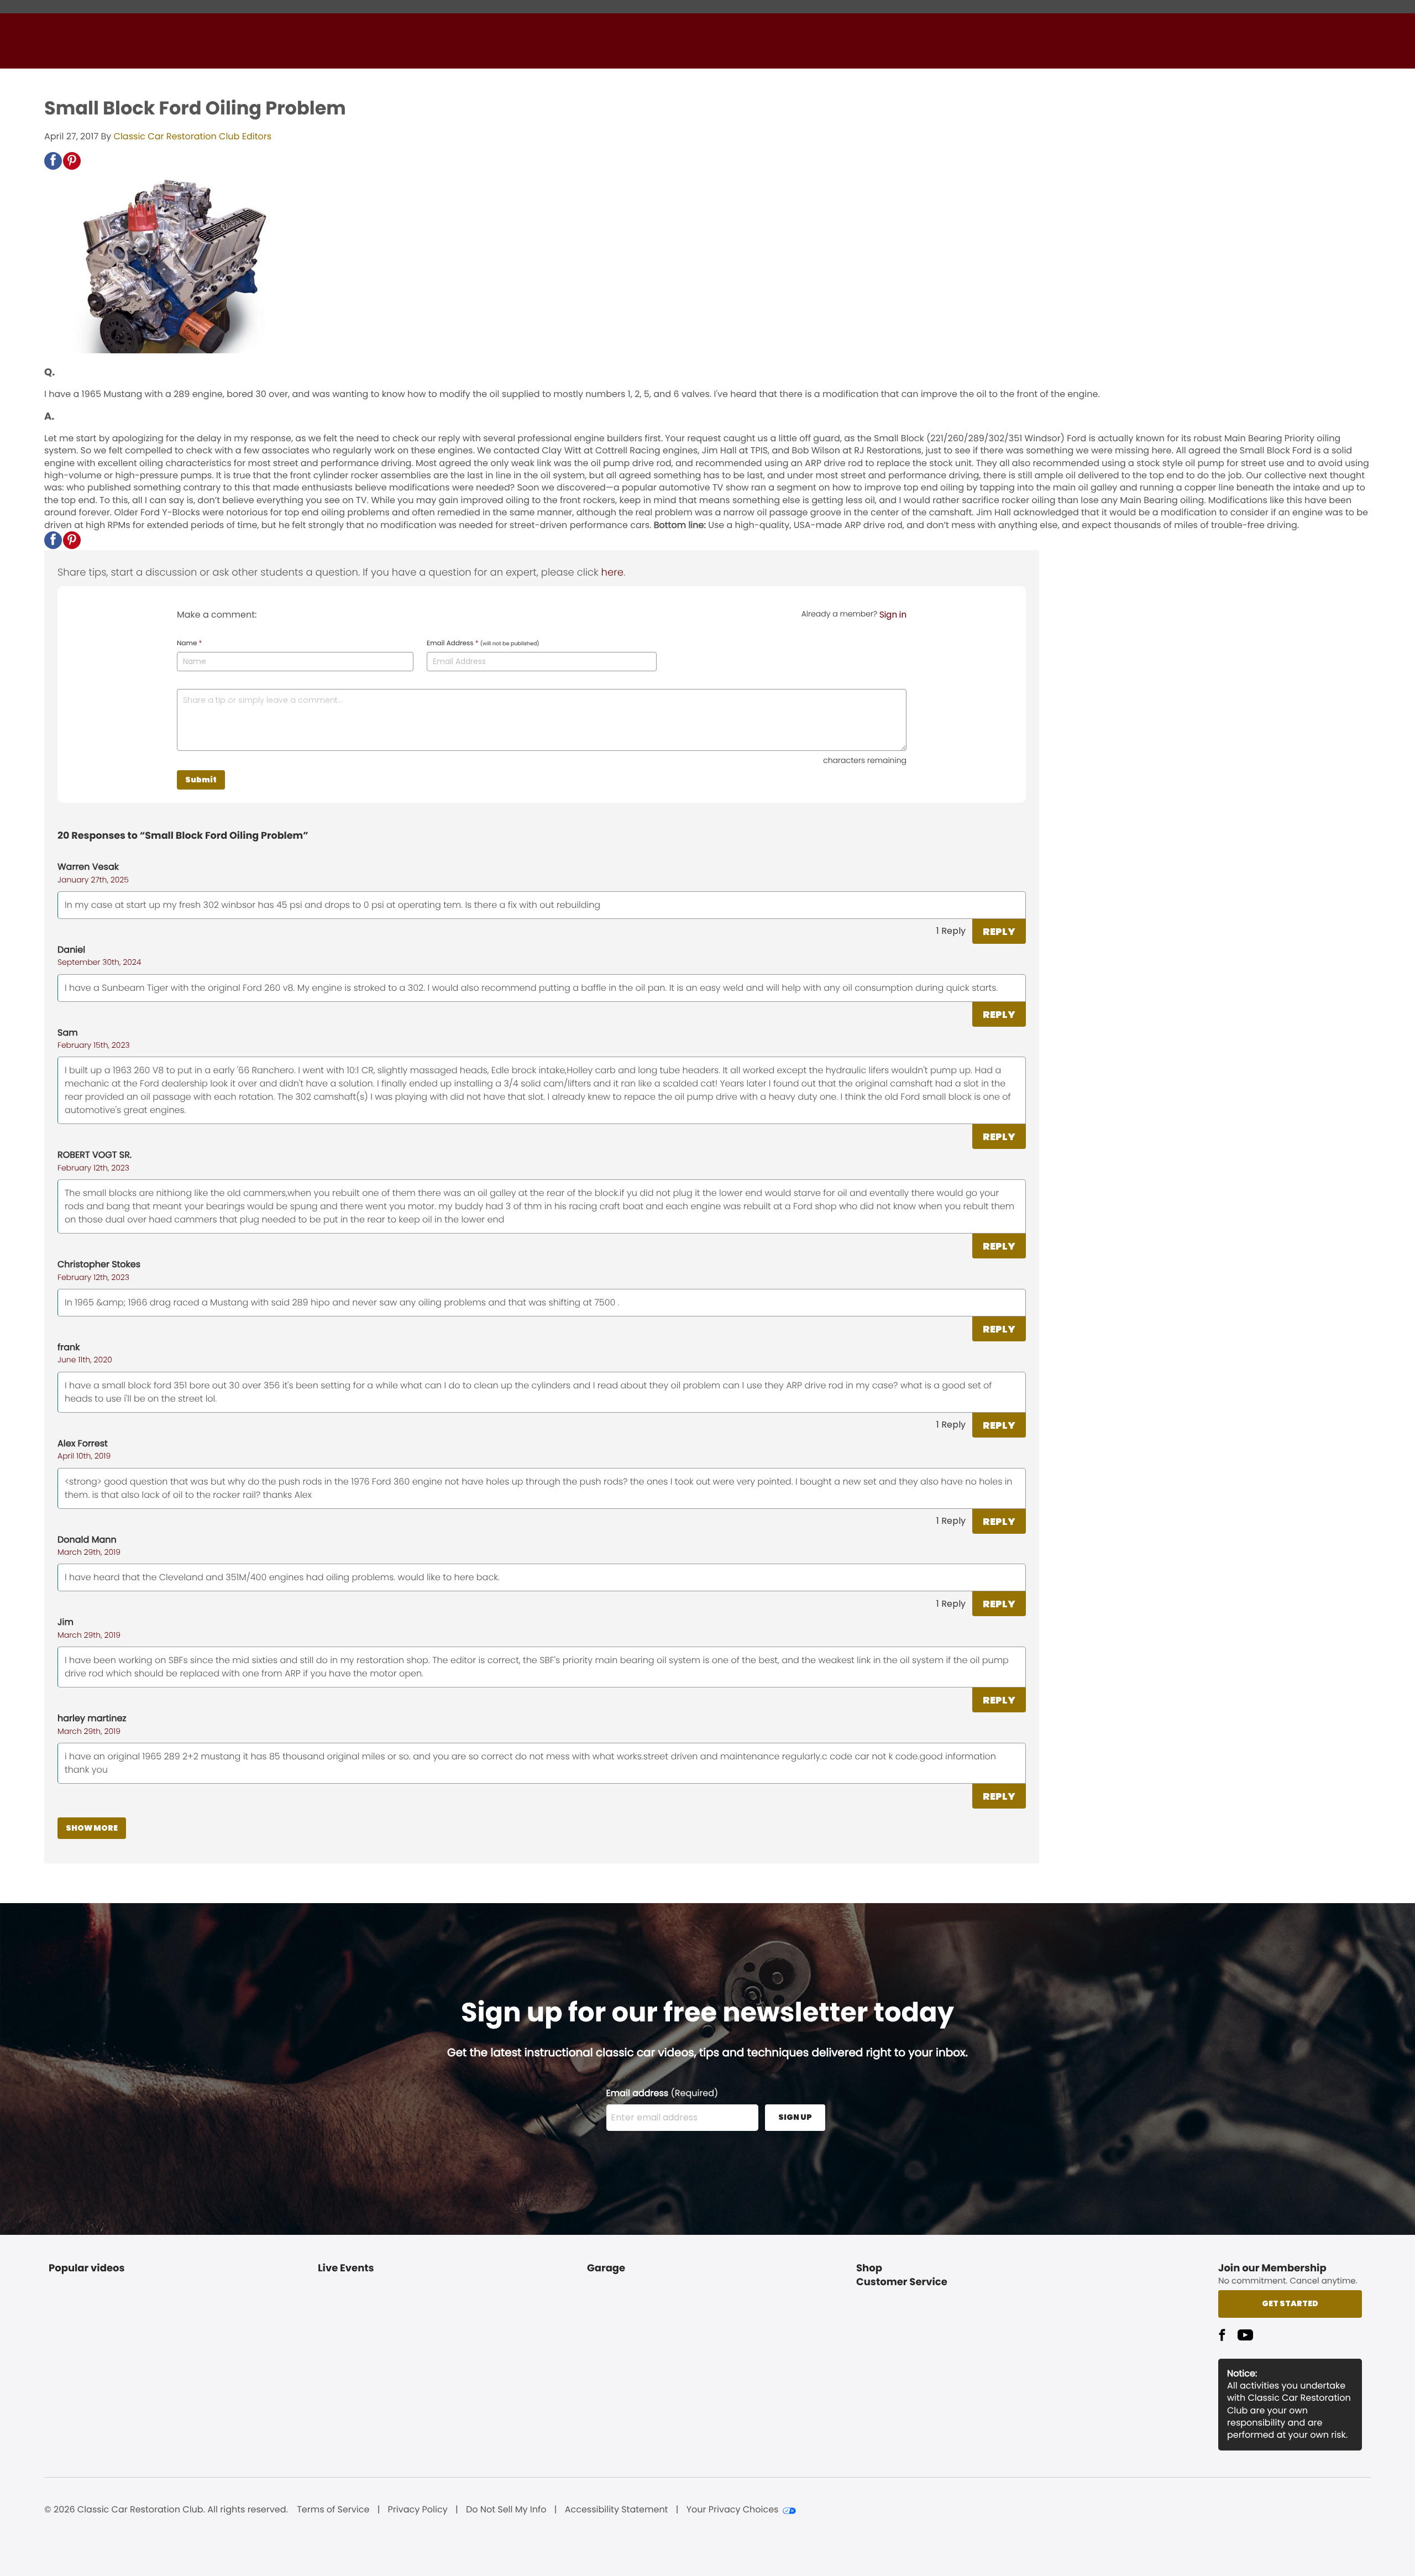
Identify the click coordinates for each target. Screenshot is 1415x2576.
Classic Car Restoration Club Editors (193, 136)
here (612, 573)
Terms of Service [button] (333, 2510)
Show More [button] (92, 1828)
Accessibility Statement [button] (617, 2510)
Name (189, 644)
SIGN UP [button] (795, 2117)
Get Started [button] (1290, 2303)
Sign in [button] (893, 615)
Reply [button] (999, 931)
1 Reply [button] (951, 931)
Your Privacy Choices (733, 2510)
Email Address (483, 644)
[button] (53, 161)
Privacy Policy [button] (418, 2510)
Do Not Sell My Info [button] (506, 2510)
